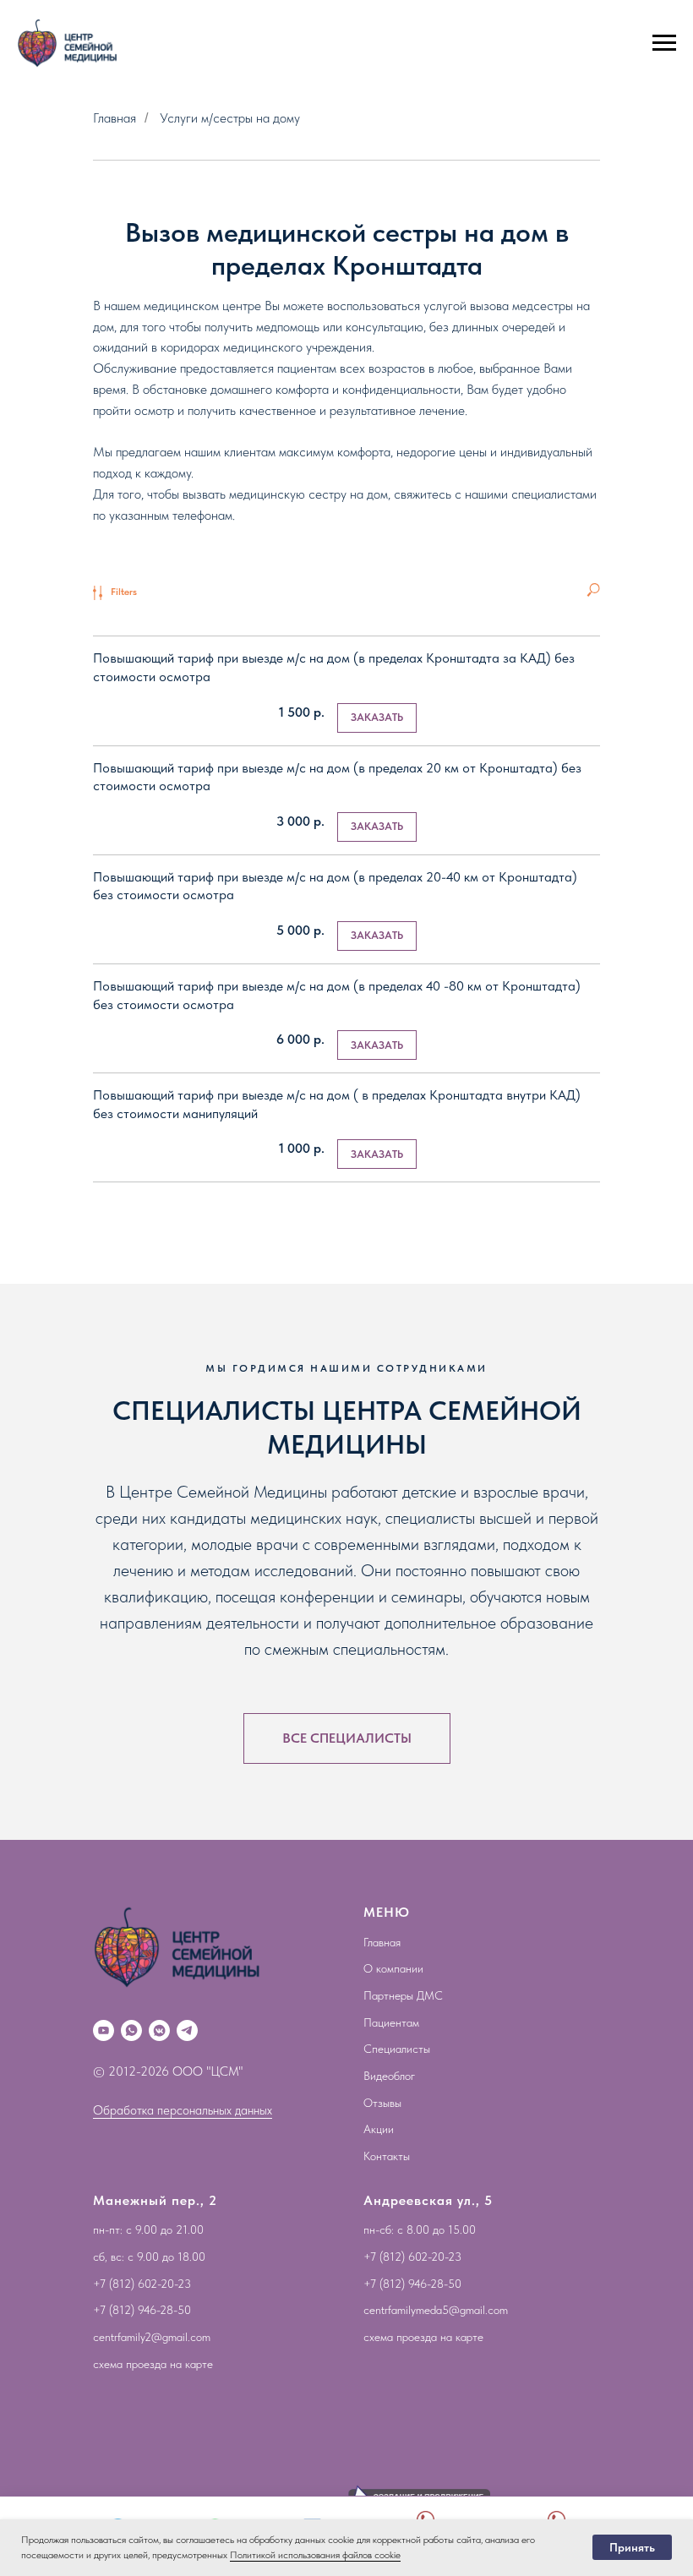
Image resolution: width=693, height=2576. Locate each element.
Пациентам (391, 2022)
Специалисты (397, 2049)
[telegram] (187, 2030)
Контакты (387, 2156)
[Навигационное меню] (664, 43)
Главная (115, 118)
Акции (379, 2129)
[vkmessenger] (159, 2030)
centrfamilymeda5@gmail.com (436, 2310)
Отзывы (382, 2103)
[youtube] (104, 2030)
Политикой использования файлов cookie (315, 2555)
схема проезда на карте (153, 2364)
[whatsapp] (131, 2030)
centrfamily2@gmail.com (152, 2337)
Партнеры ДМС (403, 1995)
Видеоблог (389, 2076)
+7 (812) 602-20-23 (142, 2284)
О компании (393, 1968)
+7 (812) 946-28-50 (142, 2310)
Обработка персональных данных (183, 2110)
